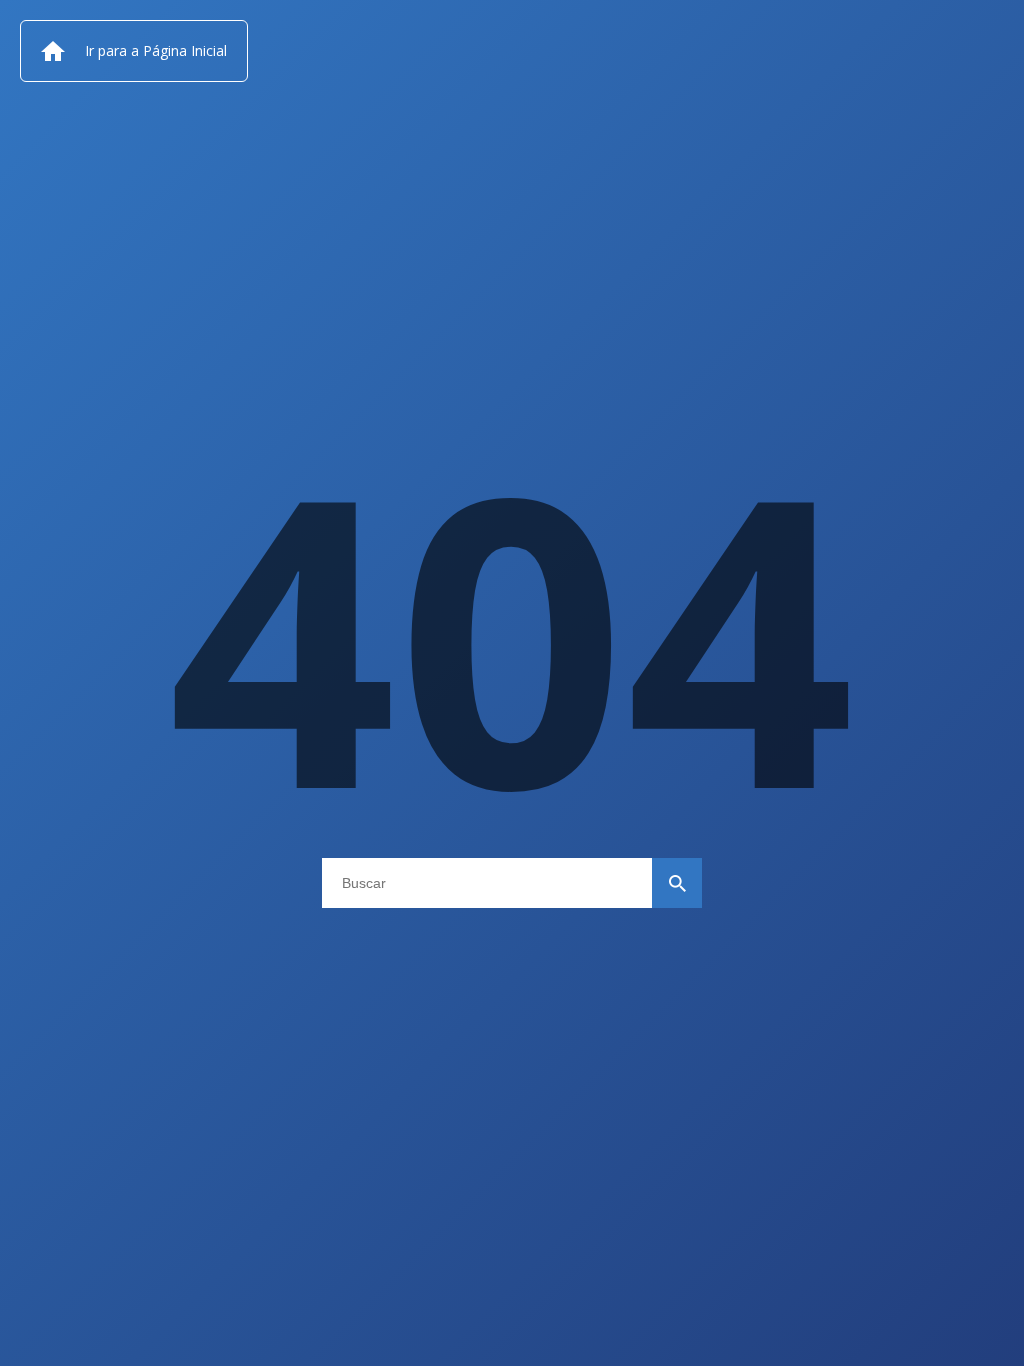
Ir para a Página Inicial (156, 50)
